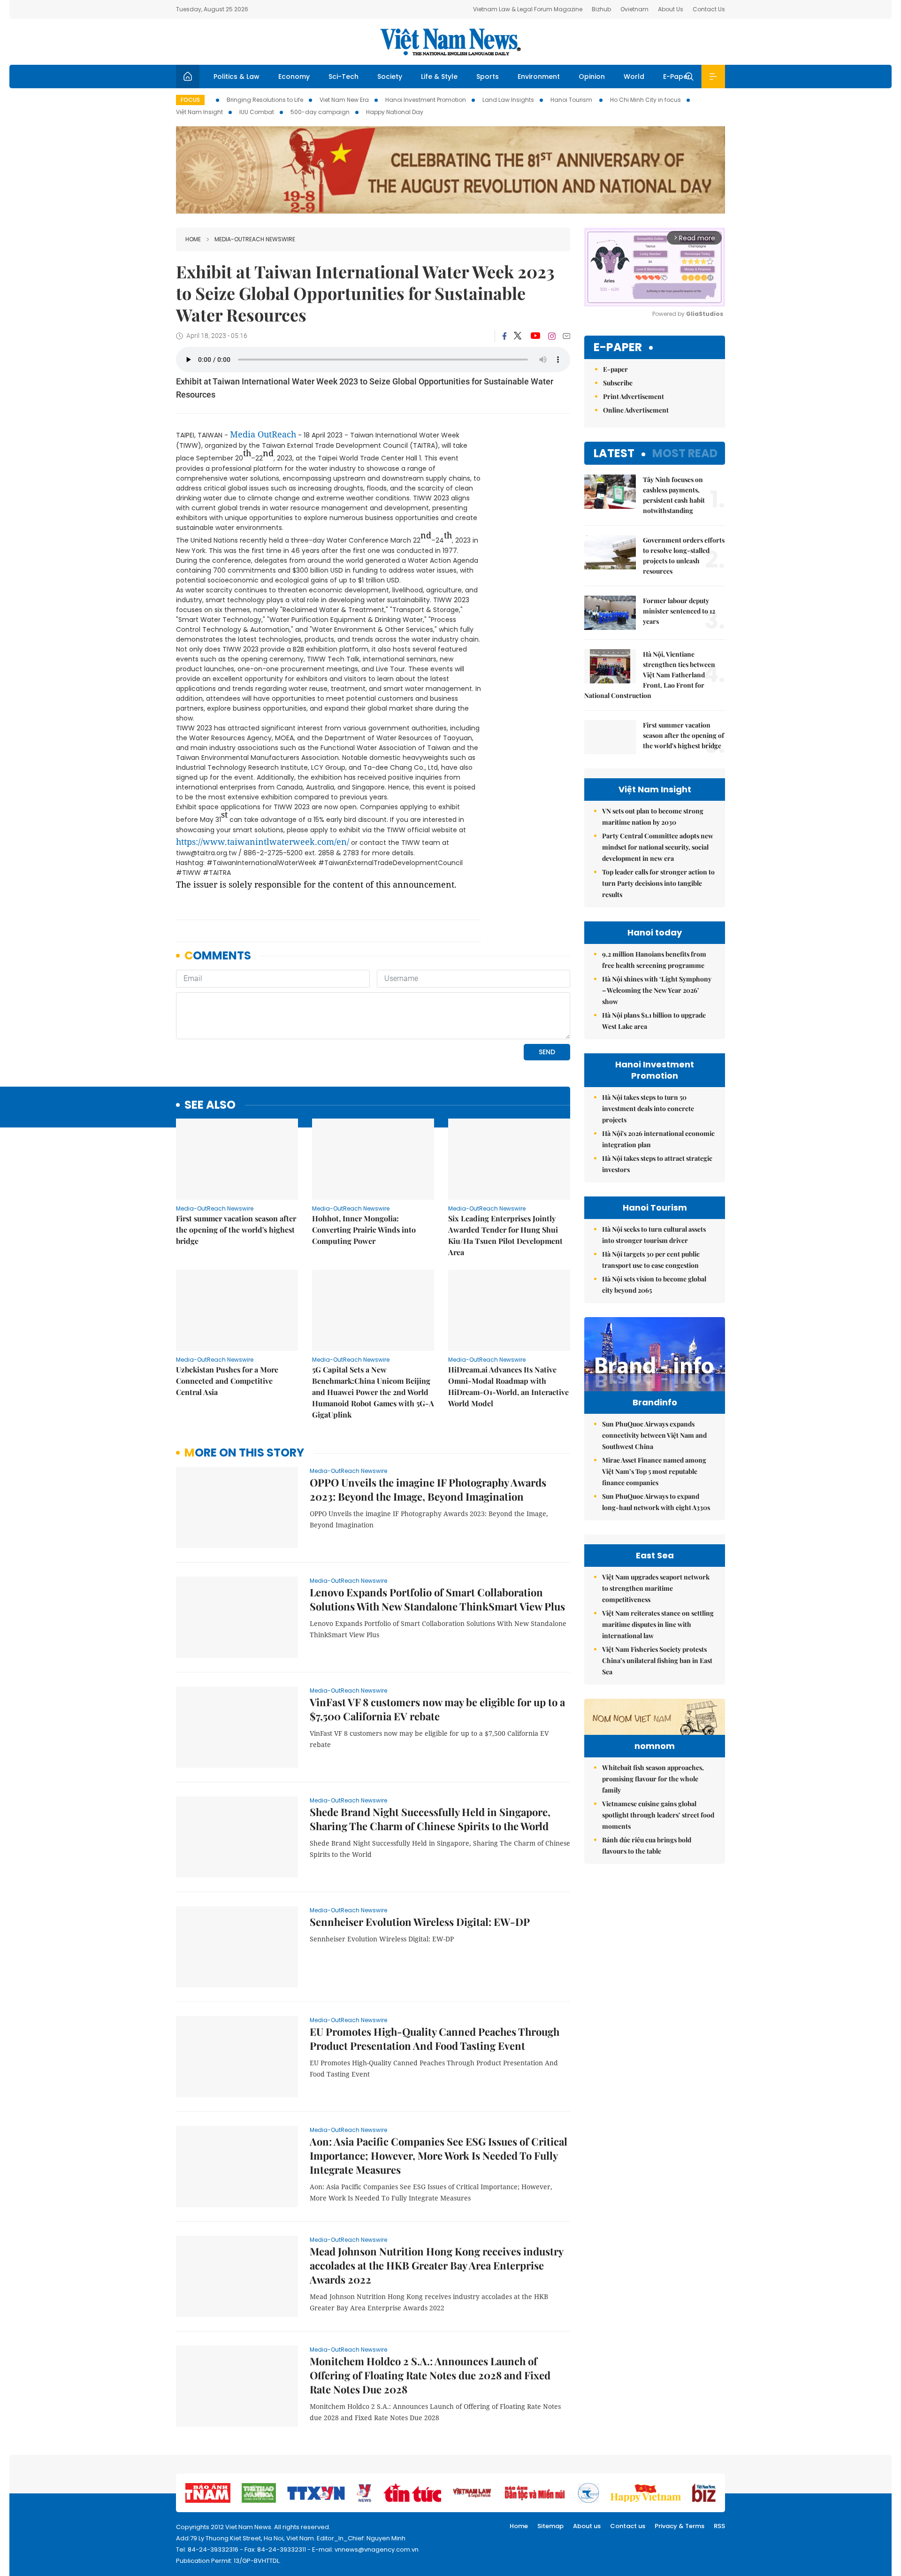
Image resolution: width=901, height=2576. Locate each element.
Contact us (628, 2526)
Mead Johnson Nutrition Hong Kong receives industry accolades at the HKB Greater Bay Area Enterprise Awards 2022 (436, 2265)
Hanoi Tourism (572, 100)
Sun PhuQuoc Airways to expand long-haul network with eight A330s (656, 1502)
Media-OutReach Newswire (255, 239)
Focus (190, 100)
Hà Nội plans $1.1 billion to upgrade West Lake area (654, 1021)
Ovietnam (634, 9)
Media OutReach (263, 434)
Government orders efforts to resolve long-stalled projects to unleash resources (684, 556)
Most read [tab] (685, 453)
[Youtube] (535, 336)
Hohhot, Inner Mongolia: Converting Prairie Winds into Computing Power (364, 1230)
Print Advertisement (634, 396)
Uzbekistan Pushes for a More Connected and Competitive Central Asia (227, 1381)
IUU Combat (257, 112)
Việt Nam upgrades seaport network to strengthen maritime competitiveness (656, 1588)
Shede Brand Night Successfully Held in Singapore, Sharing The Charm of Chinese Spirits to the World (430, 1819)
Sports (488, 77)
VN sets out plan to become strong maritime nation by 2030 (653, 816)
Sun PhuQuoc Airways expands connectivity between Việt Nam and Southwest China (654, 1435)
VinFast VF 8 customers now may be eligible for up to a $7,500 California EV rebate (437, 1709)
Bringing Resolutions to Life (265, 100)
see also (210, 1105)
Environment (539, 77)
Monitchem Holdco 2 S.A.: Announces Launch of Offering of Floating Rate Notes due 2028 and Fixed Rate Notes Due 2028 (430, 2375)
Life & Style (439, 77)
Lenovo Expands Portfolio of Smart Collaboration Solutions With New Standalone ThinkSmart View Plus (437, 1599)
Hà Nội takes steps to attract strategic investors (657, 1164)
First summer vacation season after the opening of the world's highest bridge (236, 1230)
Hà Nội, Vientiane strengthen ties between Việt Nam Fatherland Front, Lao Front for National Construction (650, 675)
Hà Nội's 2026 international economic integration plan (658, 1139)
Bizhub (601, 9)
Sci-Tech (344, 77)
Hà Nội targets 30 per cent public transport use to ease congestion (651, 1260)
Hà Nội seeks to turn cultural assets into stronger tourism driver (654, 1235)
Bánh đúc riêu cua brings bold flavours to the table (647, 1845)
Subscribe (618, 383)
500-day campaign (320, 112)
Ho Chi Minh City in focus (645, 100)
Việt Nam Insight (199, 112)
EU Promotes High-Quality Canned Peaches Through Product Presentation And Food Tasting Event (435, 2039)
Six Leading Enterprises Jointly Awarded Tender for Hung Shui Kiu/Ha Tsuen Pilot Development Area (505, 1235)
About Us (671, 9)
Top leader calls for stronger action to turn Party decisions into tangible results (658, 883)
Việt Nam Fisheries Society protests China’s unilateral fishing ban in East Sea (657, 1660)
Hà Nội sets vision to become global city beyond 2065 (654, 1284)
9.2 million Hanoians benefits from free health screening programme (654, 960)
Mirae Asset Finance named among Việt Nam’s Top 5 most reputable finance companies (654, 1471)
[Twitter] (518, 336)
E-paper (618, 348)
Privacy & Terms (680, 2526)
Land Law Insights (508, 100)
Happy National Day (395, 112)
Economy (294, 77)
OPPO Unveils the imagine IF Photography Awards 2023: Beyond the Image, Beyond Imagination (428, 1489)
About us (587, 2526)
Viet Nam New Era (344, 100)
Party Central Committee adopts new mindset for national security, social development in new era (658, 847)
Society (390, 77)
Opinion (592, 77)
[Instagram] (552, 336)
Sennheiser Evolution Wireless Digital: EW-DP (420, 1922)
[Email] (566, 336)
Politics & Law (237, 77)
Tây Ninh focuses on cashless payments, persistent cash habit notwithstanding (674, 495)
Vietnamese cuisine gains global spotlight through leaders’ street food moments (658, 1815)
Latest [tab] (614, 453)
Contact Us (709, 9)
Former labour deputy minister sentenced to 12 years (679, 611)
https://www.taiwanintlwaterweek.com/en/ (263, 842)
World (634, 77)
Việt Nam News (450, 42)
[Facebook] (504, 336)
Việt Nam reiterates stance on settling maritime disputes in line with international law (658, 1624)
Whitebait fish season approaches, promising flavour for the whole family (653, 1779)
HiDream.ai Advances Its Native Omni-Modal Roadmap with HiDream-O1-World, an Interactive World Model (508, 1386)
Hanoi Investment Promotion (426, 100)
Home (193, 239)
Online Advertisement (636, 410)
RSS (719, 2526)
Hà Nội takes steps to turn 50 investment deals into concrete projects (648, 1108)
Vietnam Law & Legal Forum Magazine (528, 9)
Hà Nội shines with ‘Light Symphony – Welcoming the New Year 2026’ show (657, 990)
